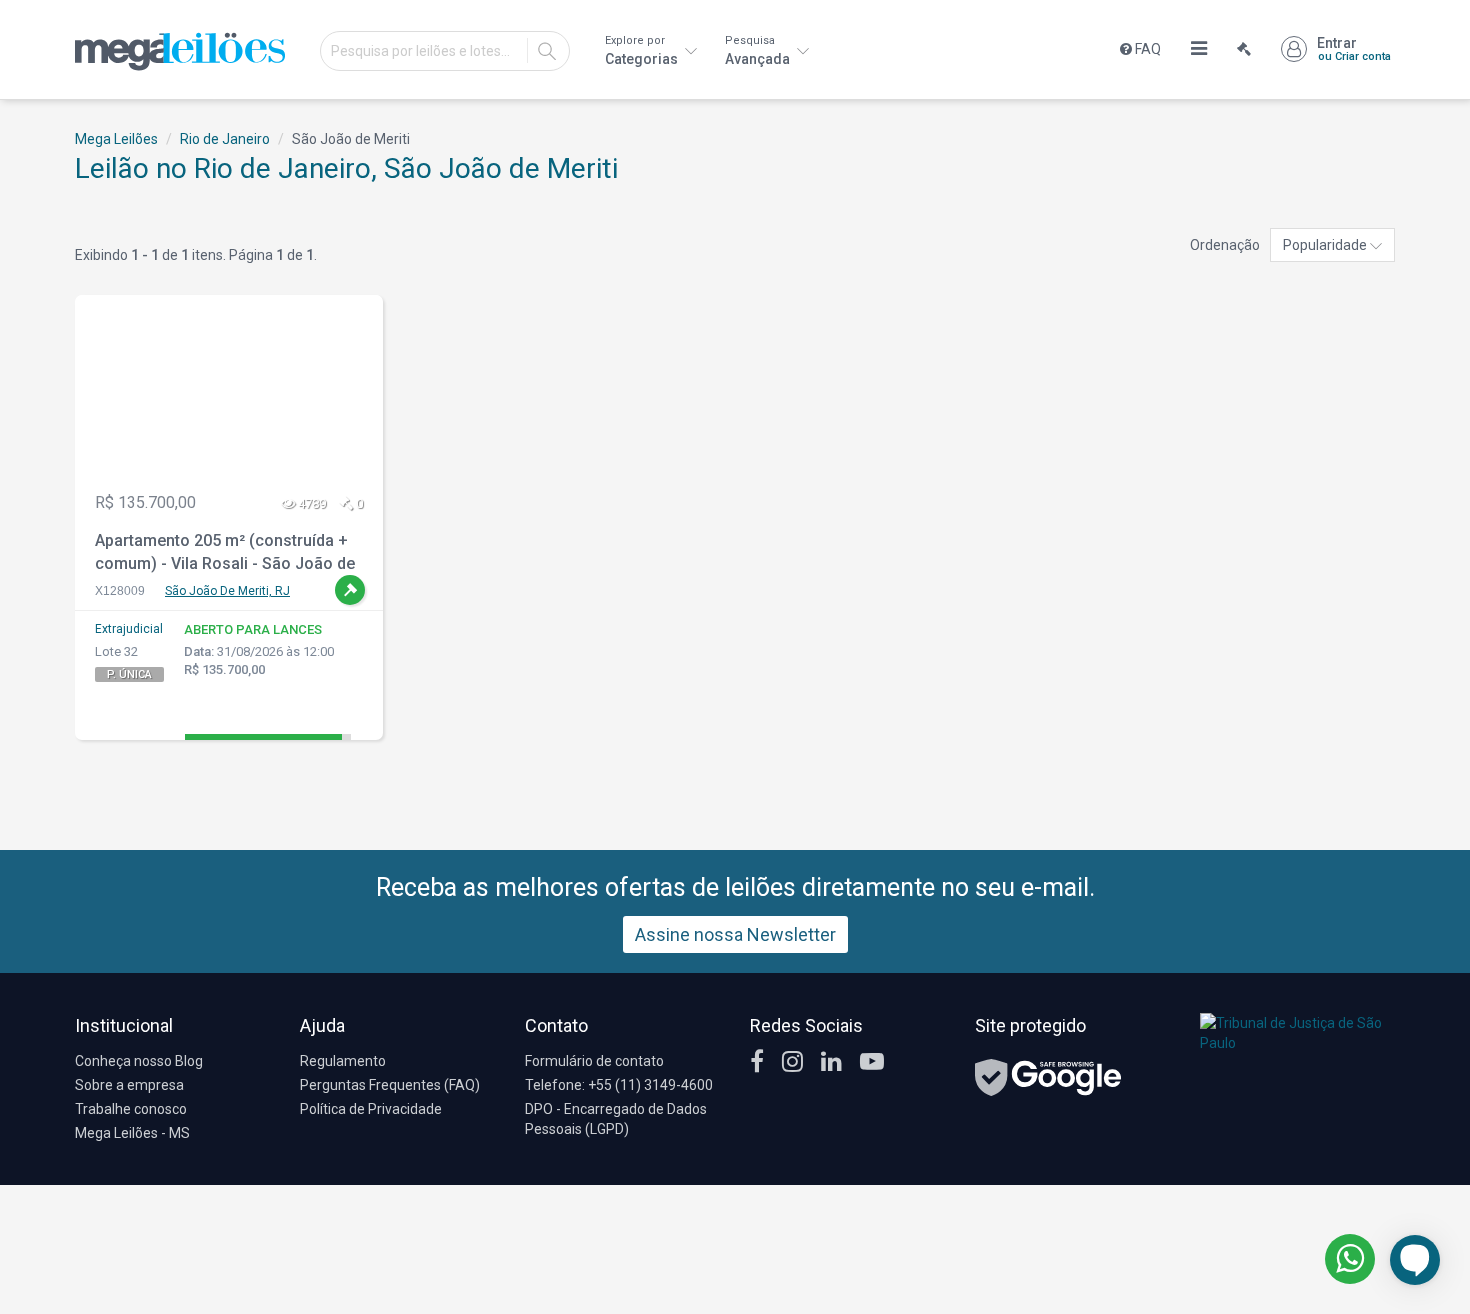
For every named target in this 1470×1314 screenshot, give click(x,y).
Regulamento (343, 1061)
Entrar (1354, 49)
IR (547, 51)
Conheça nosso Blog (139, 1061)
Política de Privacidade (371, 1109)
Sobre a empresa (129, 1085)
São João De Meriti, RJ (227, 591)
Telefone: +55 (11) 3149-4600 (619, 1085)
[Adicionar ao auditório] (350, 590)
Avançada (759, 50)
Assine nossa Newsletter (735, 934)
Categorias (643, 50)
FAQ (1146, 49)
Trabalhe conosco (131, 1109)
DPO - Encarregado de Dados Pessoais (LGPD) (616, 1119)
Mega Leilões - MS (132, 1133)
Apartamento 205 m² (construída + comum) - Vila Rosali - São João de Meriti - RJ (225, 554)
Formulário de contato (594, 1061)
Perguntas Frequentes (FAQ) (390, 1085)
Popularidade (1326, 245)
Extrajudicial (129, 629)
